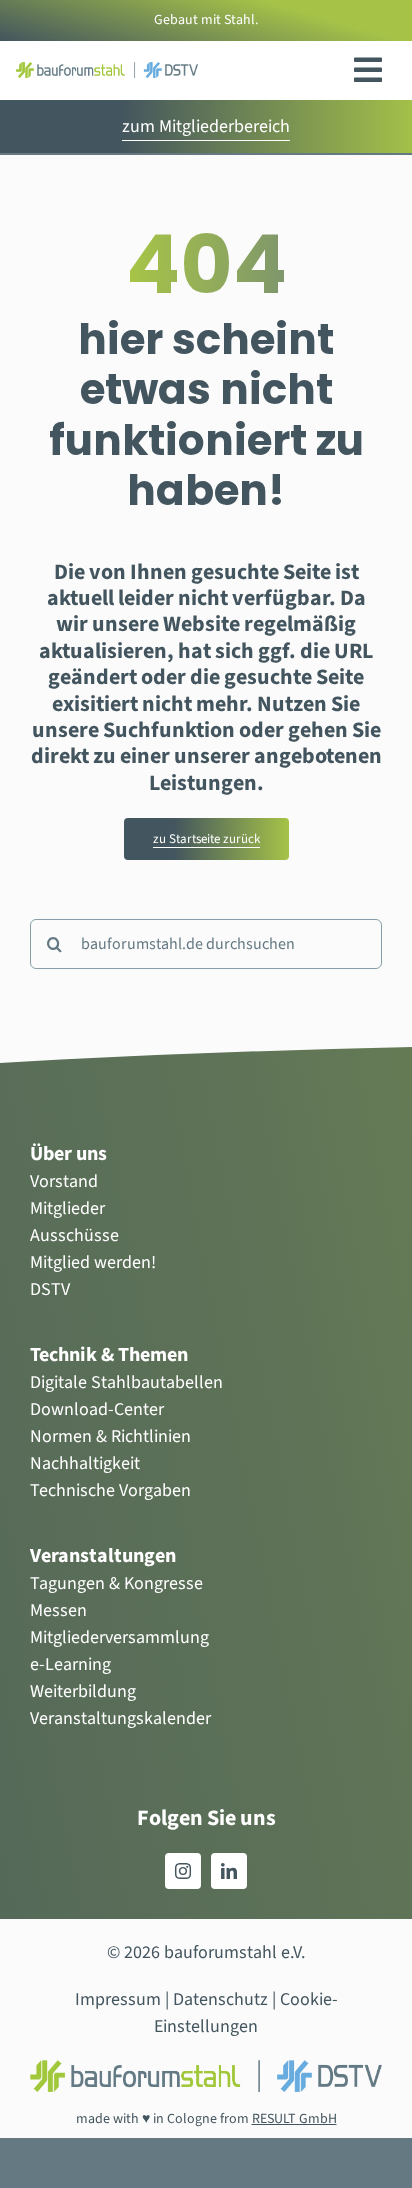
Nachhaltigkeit (85, 1463)
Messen (58, 1610)
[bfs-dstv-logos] (106, 70)
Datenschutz (220, 1999)
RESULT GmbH (294, 2119)
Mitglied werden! (93, 1262)
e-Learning (70, 1664)
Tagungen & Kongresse (116, 1583)
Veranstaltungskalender (120, 1718)
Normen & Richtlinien (110, 1436)
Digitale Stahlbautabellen (126, 1382)
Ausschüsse (74, 1235)
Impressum (118, 1999)
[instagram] (183, 1871)
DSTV (50, 1289)
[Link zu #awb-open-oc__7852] (368, 70)
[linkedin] (229, 1871)
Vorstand (64, 1181)
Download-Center (97, 1409)
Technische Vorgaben (110, 1490)
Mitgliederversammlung (119, 1637)
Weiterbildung (83, 1691)
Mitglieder (67, 1208)
